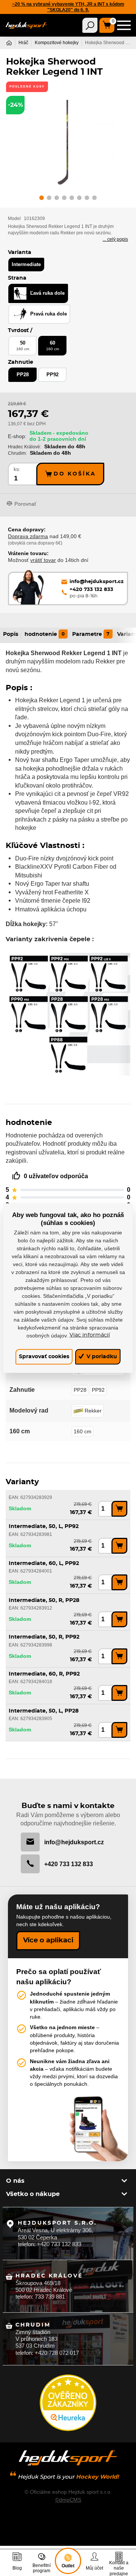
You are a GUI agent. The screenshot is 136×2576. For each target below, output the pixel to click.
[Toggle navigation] (90, 25)
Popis (11, 634)
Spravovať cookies (44, 1356)
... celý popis (115, 239)
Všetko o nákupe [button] (33, 2194)
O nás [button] (15, 2181)
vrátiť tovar (43, 560)
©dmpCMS (68, 2500)
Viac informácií (90, 1335)
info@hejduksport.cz (74, 1842)
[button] (42, 199)
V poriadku (101, 1356)
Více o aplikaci (48, 1940)
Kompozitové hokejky (57, 43)
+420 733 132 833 (69, 1864)
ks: (17, 469)
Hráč (23, 43)
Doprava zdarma (28, 536)
